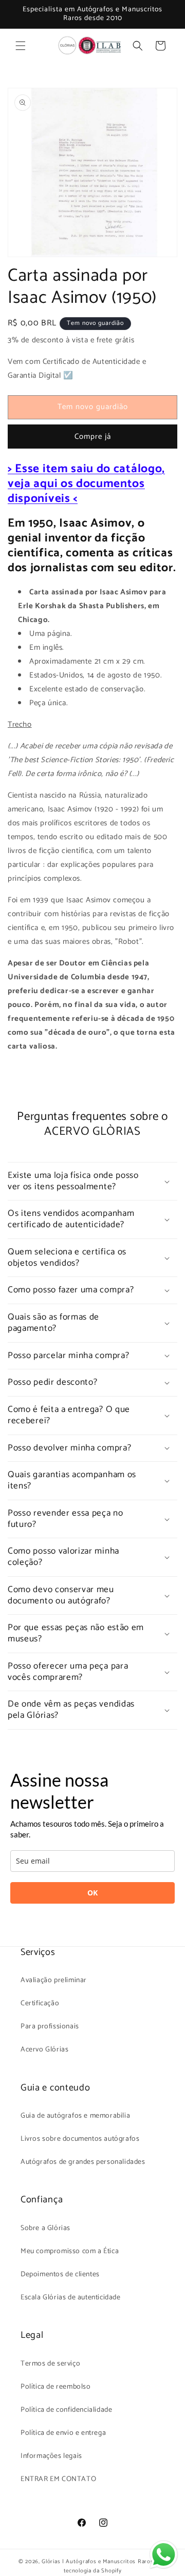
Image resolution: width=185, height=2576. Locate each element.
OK (92, 1893)
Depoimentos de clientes (60, 2274)
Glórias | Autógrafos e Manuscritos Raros (97, 2562)
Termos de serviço (50, 2364)
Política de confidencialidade (66, 2410)
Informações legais (51, 2456)
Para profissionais (50, 2027)
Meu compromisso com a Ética (70, 2251)
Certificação (40, 2003)
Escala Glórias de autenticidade (71, 2298)
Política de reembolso (56, 2387)
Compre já (93, 437)
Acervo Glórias (44, 2050)
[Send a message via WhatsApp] (164, 2555)
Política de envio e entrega (63, 2433)
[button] (21, 46)
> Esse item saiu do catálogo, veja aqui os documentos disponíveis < (86, 484)
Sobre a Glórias (45, 2228)
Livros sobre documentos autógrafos (80, 2139)
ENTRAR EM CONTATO (58, 2479)
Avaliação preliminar (54, 1980)
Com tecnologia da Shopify (115, 2567)
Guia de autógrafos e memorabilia (75, 2116)
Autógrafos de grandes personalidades (83, 2162)
